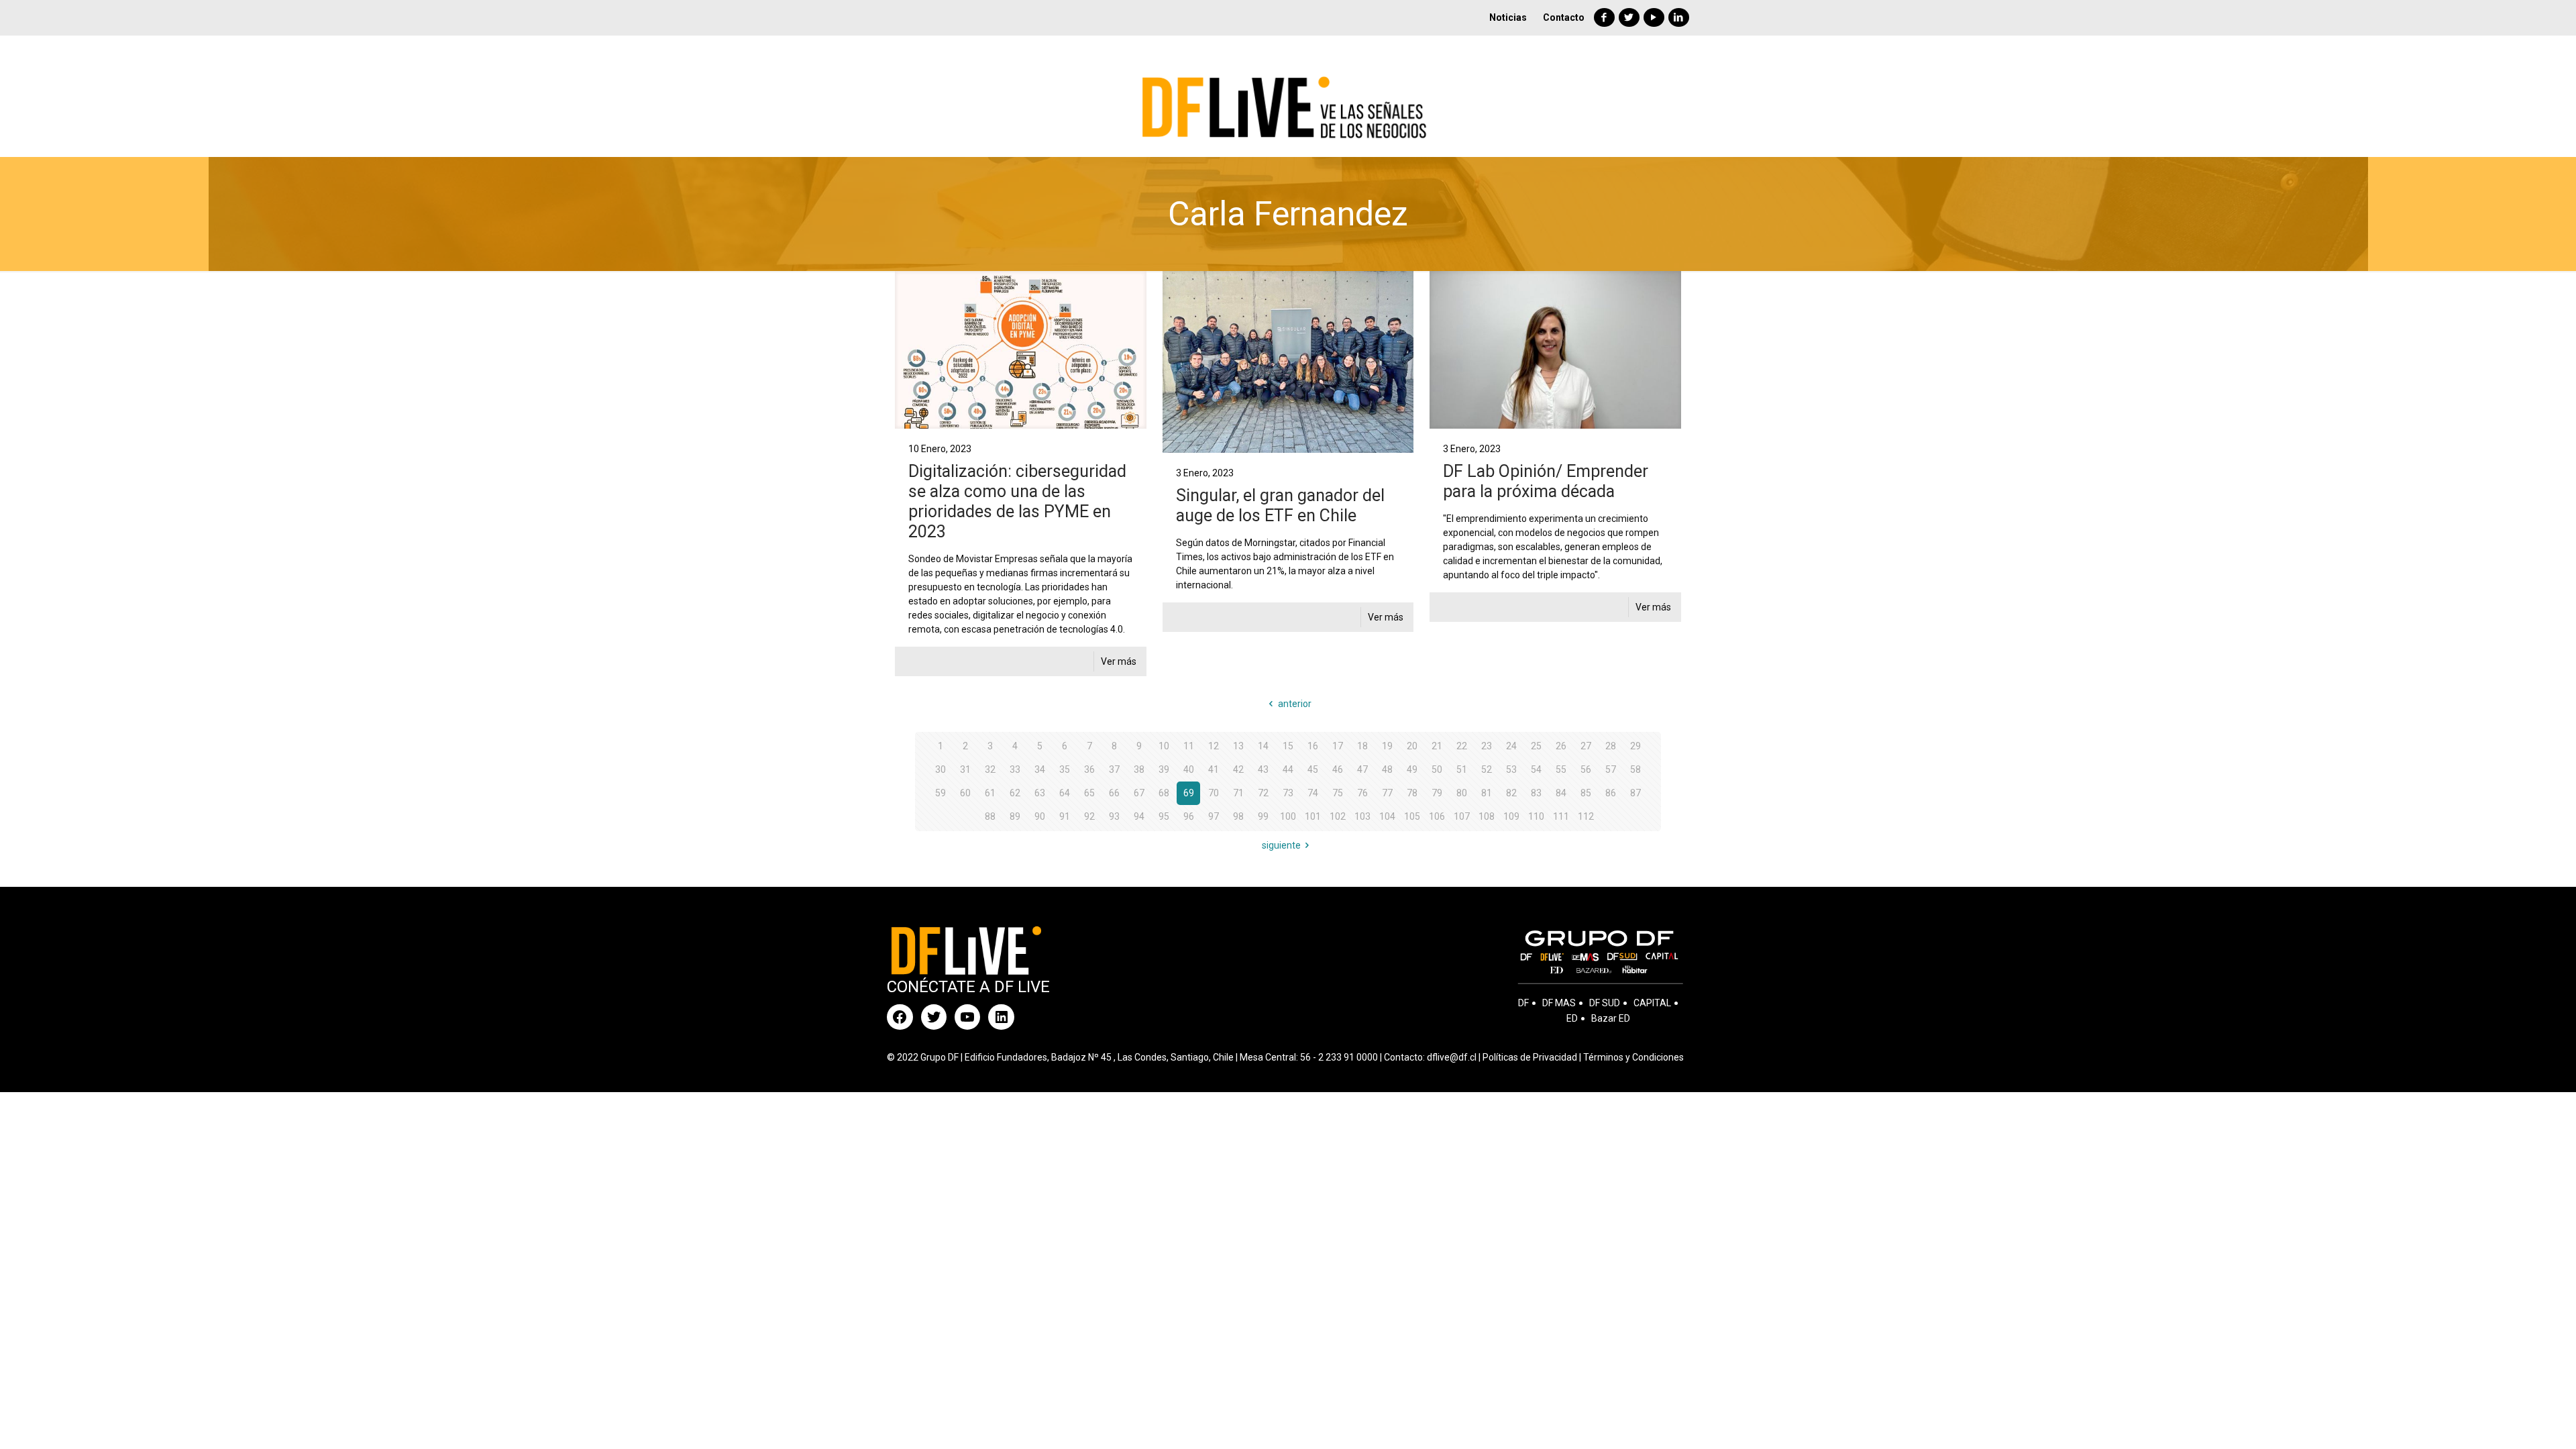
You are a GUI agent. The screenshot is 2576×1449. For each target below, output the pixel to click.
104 (1387, 816)
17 (1338, 746)
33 (1015, 769)
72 (1263, 793)
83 (1536, 793)
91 (1065, 816)
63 (1040, 793)
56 (1586, 769)
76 (1362, 793)
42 (1238, 769)
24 (1511, 746)
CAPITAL (1652, 1003)
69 (1189, 793)
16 (1313, 746)
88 (990, 816)
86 (1611, 793)
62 (1015, 793)
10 (1164, 746)
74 (1313, 793)
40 (1189, 769)
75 (1338, 793)
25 (1536, 746)
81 (1487, 793)
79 (1437, 793)
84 (1561, 793)
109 (1511, 816)
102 (1338, 816)
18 (1362, 746)
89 (1015, 816)
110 (1536, 816)
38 (1139, 769)
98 (1238, 816)
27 (1586, 746)
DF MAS (1559, 1003)
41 (1214, 769)
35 (1065, 769)
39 (1164, 769)
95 (1164, 816)
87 (1635, 793)
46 (1338, 769)
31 (965, 769)
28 (1611, 746)
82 (1511, 793)
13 (1238, 746)
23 (1487, 746)
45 (1313, 769)
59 (941, 793)
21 (1437, 746)
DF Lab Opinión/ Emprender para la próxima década (1546, 481)
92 (1089, 816)
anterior (1295, 704)
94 (1139, 816)
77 (1387, 793)
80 (1462, 793)
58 (1635, 769)
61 (990, 793)
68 (1164, 793)
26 (1561, 746)
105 (1412, 816)
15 (1288, 746)
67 (1139, 793)
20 (1412, 746)
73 (1288, 793)
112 (1586, 816)
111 (1561, 816)
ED (1572, 1018)
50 (1437, 769)
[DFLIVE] (1288, 96)
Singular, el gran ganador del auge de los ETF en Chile (1280, 505)
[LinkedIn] (1679, 17)
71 (1238, 793)
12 (1214, 746)
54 (1536, 769)
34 (1040, 769)
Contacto (1564, 17)
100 (1288, 816)
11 (1189, 746)
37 (1114, 769)
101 (1313, 816)
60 (965, 793)
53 (1511, 769)
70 (1214, 793)
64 (1065, 793)
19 (1387, 746)
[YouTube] (1654, 17)
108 (1487, 816)
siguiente (1281, 845)
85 (1586, 793)
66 (1114, 793)
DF (1523, 1003)
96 (1189, 816)
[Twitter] (1629, 17)
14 (1263, 746)
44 (1288, 769)
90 (1040, 816)
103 (1362, 816)
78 (1412, 793)
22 (1462, 746)
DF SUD (1605, 1003)
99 (1263, 816)
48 (1387, 769)
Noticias (1508, 17)
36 (1089, 769)
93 (1114, 816)
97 (1214, 816)
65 (1089, 793)
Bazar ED (1611, 1018)
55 (1561, 769)
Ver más (1119, 661)
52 (1487, 769)
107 (1462, 816)
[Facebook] (1604, 17)
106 (1437, 816)
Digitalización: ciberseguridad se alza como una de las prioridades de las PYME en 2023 (1017, 501)
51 (1462, 769)
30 (941, 769)
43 (1263, 769)
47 (1362, 769)
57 (1611, 769)
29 (1635, 746)
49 (1412, 769)
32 (990, 769)
